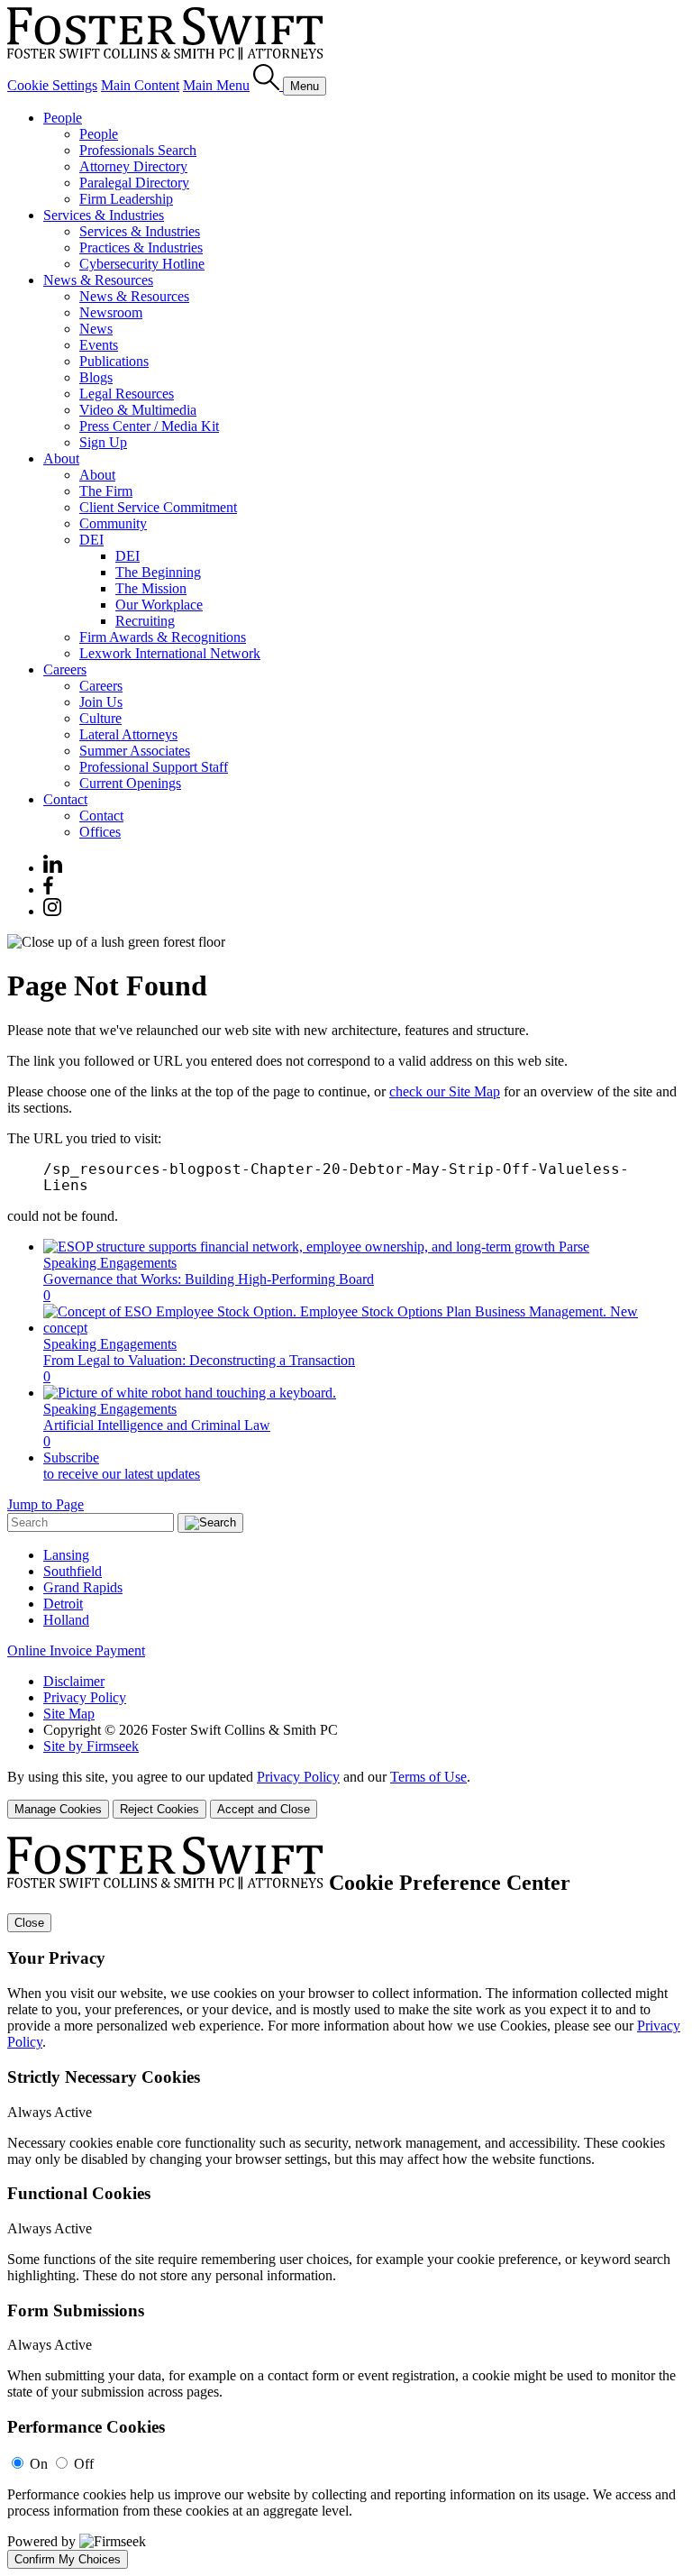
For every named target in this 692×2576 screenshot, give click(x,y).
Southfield (73, 1571)
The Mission (151, 588)
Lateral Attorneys (128, 734)
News (96, 329)
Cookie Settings (52, 85)
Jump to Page (46, 1504)
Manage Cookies (58, 1809)
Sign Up (103, 442)
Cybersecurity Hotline (142, 264)
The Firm (106, 491)
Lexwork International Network (170, 653)
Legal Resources (127, 394)
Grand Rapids (83, 1587)
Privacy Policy (85, 1697)
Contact (65, 799)
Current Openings (130, 783)
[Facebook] (48, 889)
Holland (66, 1620)
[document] (346, 2203)
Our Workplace (159, 605)
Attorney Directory (133, 166)
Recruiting (145, 621)
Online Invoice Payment (76, 1650)
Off (84, 2464)
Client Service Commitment (158, 507)
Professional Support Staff (154, 767)
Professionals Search (138, 150)
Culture (100, 718)
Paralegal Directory (134, 183)
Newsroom (111, 312)
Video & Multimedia (138, 410)
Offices (100, 832)
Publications (114, 361)
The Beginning (158, 572)
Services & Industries (104, 215)
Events (99, 345)
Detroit (63, 1604)
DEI (91, 540)
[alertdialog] (346, 2203)
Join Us (101, 702)
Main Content (140, 85)
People (63, 118)
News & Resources (98, 280)
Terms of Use (428, 1777)
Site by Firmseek (91, 1746)
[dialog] (346, 1794)
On (39, 2464)
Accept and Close (264, 1809)
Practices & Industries (141, 248)
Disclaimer (74, 1681)
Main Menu (216, 85)
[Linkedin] (53, 868)
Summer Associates (135, 751)
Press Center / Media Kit (149, 426)
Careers (65, 669)
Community (113, 523)
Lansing (66, 1555)
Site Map (69, 1714)
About (61, 458)
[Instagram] (53, 911)
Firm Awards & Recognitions (163, 637)
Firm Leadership (126, 199)
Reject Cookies (159, 1809)
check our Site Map (445, 1091)
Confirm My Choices (68, 2559)
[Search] (268, 85)
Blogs (96, 377)
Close (29, 1923)
